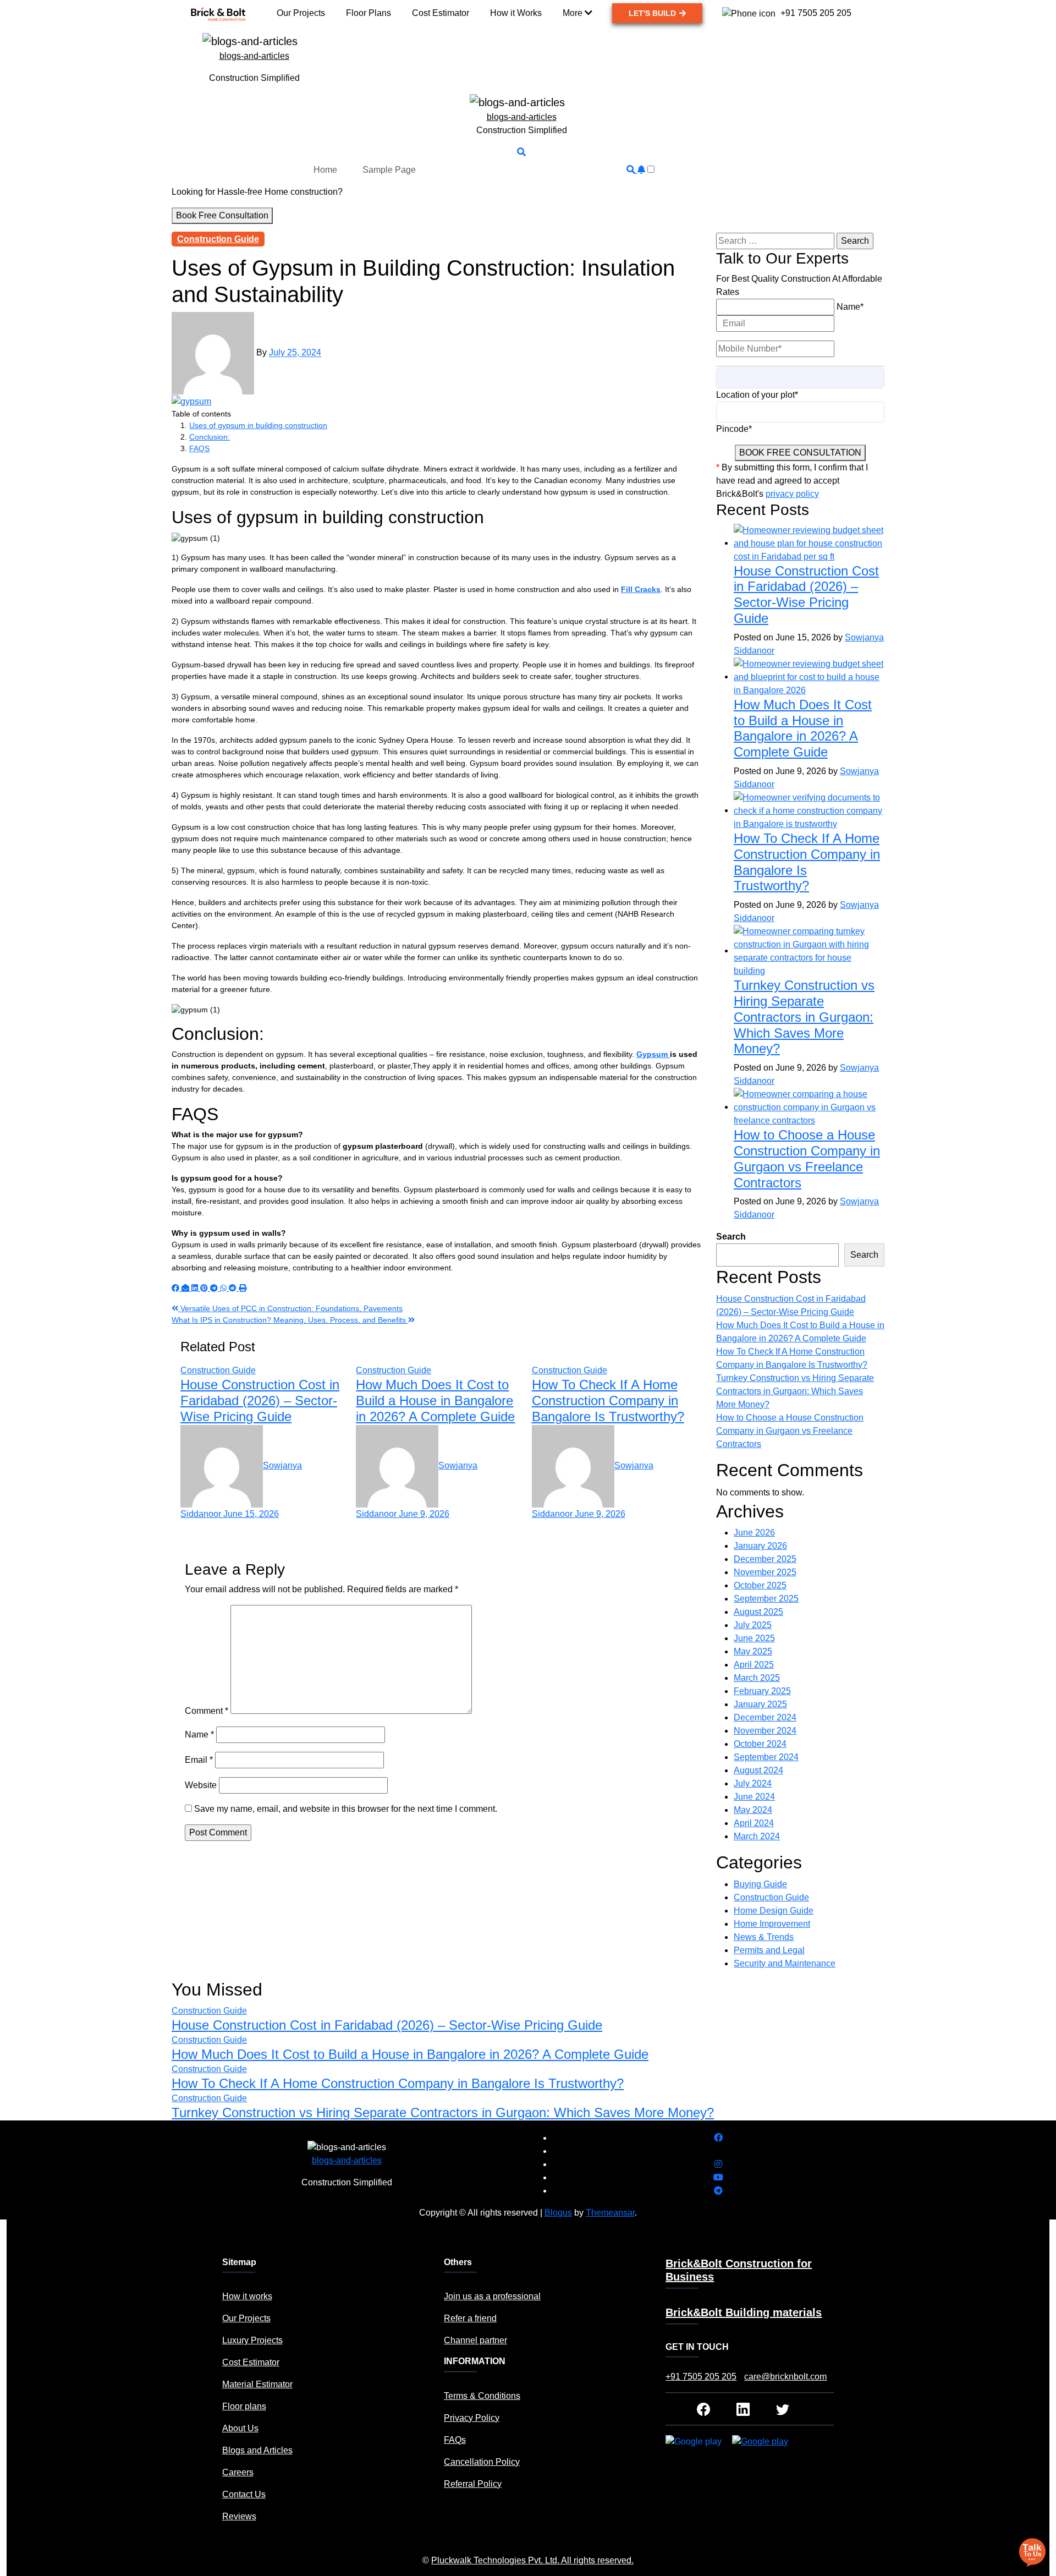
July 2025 (753, 1625)
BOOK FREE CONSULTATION (800, 453)
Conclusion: (210, 437)
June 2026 (754, 1533)
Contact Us (244, 2494)
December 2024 (765, 1717)
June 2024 (754, 1797)
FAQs (455, 2440)
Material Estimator (257, 2384)
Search (731, 1237)
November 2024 (765, 1731)
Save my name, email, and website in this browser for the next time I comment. (346, 1809)
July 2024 (753, 1783)
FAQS (199, 448)
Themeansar (610, 2213)
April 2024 (754, 1823)
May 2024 (753, 1810)
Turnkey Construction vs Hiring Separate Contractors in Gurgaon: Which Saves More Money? (804, 1017)
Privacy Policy (472, 2418)
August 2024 (758, 1770)
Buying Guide (760, 1884)
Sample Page (389, 170)
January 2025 (760, 1704)
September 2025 (766, 1599)
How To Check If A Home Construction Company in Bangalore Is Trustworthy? (608, 1401)
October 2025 (760, 1585)
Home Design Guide (774, 1911)
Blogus (558, 2213)
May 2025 (753, 1651)
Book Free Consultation (222, 215)
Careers (238, 2472)
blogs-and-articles (254, 56)
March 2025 (757, 1678)
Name (199, 1734)
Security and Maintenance (785, 1963)
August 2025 (758, 1612)
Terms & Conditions (482, 2396)
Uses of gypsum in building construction (258, 425)
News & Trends (764, 1937)
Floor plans (244, 2406)
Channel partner (475, 2340)
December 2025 (765, 1559)
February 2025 (762, 1691)
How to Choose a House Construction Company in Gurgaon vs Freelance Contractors (807, 1158)
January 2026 (760, 1546)
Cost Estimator (251, 2362)
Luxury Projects (252, 2340)
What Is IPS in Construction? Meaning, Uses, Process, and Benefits (290, 1320)
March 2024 (757, 1836)
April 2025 (754, 1665)
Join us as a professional (492, 2296)
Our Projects (246, 2318)
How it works (247, 2296)
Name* (850, 307)
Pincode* (734, 429)
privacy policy (792, 494)
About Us (240, 2428)
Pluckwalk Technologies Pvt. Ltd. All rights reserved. (532, 2560)
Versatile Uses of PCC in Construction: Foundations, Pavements (290, 1308)
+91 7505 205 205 (701, 2377)
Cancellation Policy (482, 2462)
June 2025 (754, 1638)
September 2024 (766, 1757)
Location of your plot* (757, 395)
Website (201, 1785)
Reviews (239, 2516)
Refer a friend (470, 2318)
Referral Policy (473, 2484)
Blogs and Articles (257, 2450)
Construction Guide (218, 239)
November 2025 (765, 1572)
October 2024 (760, 1744)
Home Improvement (772, 1924)
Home (325, 170)
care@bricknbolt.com (785, 2377)
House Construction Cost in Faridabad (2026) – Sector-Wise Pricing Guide (260, 1401)
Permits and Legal (769, 1950)
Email (199, 1760)
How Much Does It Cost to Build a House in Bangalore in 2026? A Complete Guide (435, 1401)
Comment (207, 1711)
